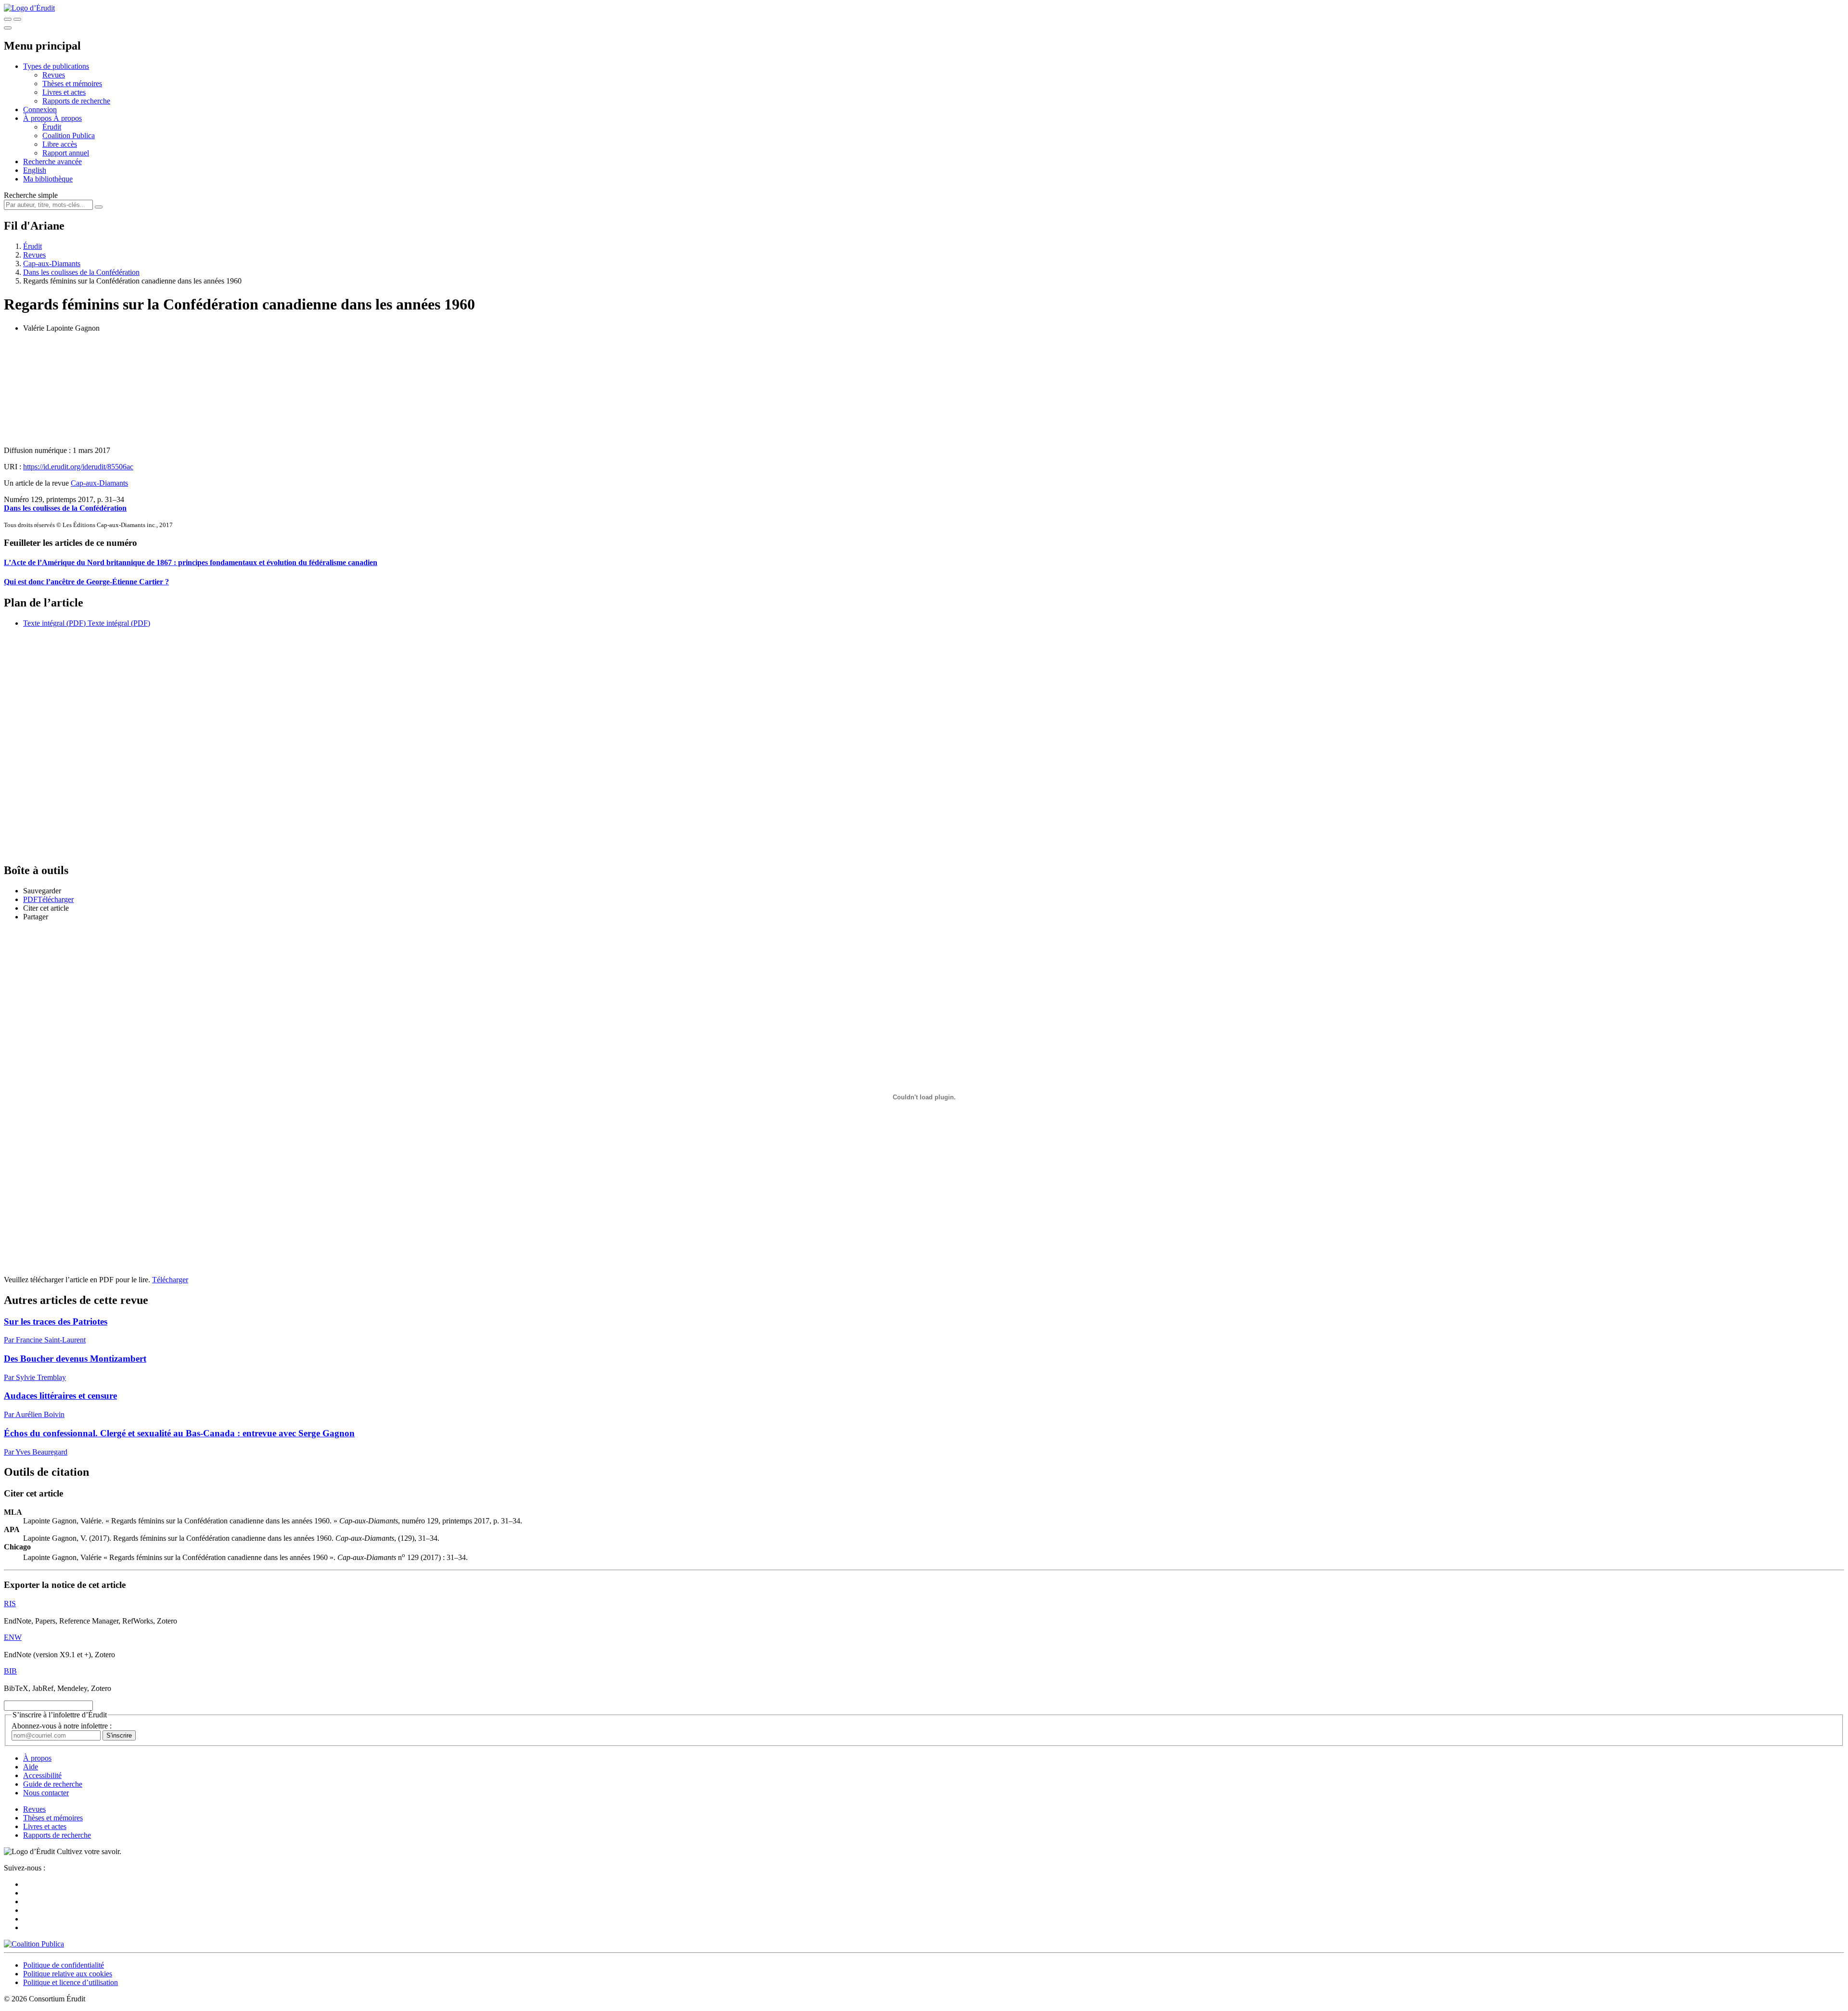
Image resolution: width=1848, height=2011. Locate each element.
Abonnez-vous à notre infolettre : (62, 1726)
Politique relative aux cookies (68, 1974)
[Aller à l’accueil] (29, 8)
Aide (31, 1767)
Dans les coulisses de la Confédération (81, 272)
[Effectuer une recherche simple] (8, 19)
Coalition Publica (69, 135)
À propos (68, 118)
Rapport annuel (66, 153)
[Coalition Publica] (34, 1944)
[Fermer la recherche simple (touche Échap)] (17, 19)
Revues (54, 75)
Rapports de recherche (76, 101)
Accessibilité (42, 1775)
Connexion (40, 110)
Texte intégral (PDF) (54, 623)
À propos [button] (38, 118)
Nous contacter (46, 1793)
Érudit (52, 127)
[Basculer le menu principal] (8, 28)
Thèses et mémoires (72, 84)
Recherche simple (31, 195)
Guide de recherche (53, 1784)
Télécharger (170, 1280)
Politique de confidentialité (64, 1965)
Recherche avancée (52, 161)
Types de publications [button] (56, 66)
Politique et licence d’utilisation (71, 1982)
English (35, 170)
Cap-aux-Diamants (52, 264)
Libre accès (60, 144)
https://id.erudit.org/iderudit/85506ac (78, 467)
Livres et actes (64, 92)
